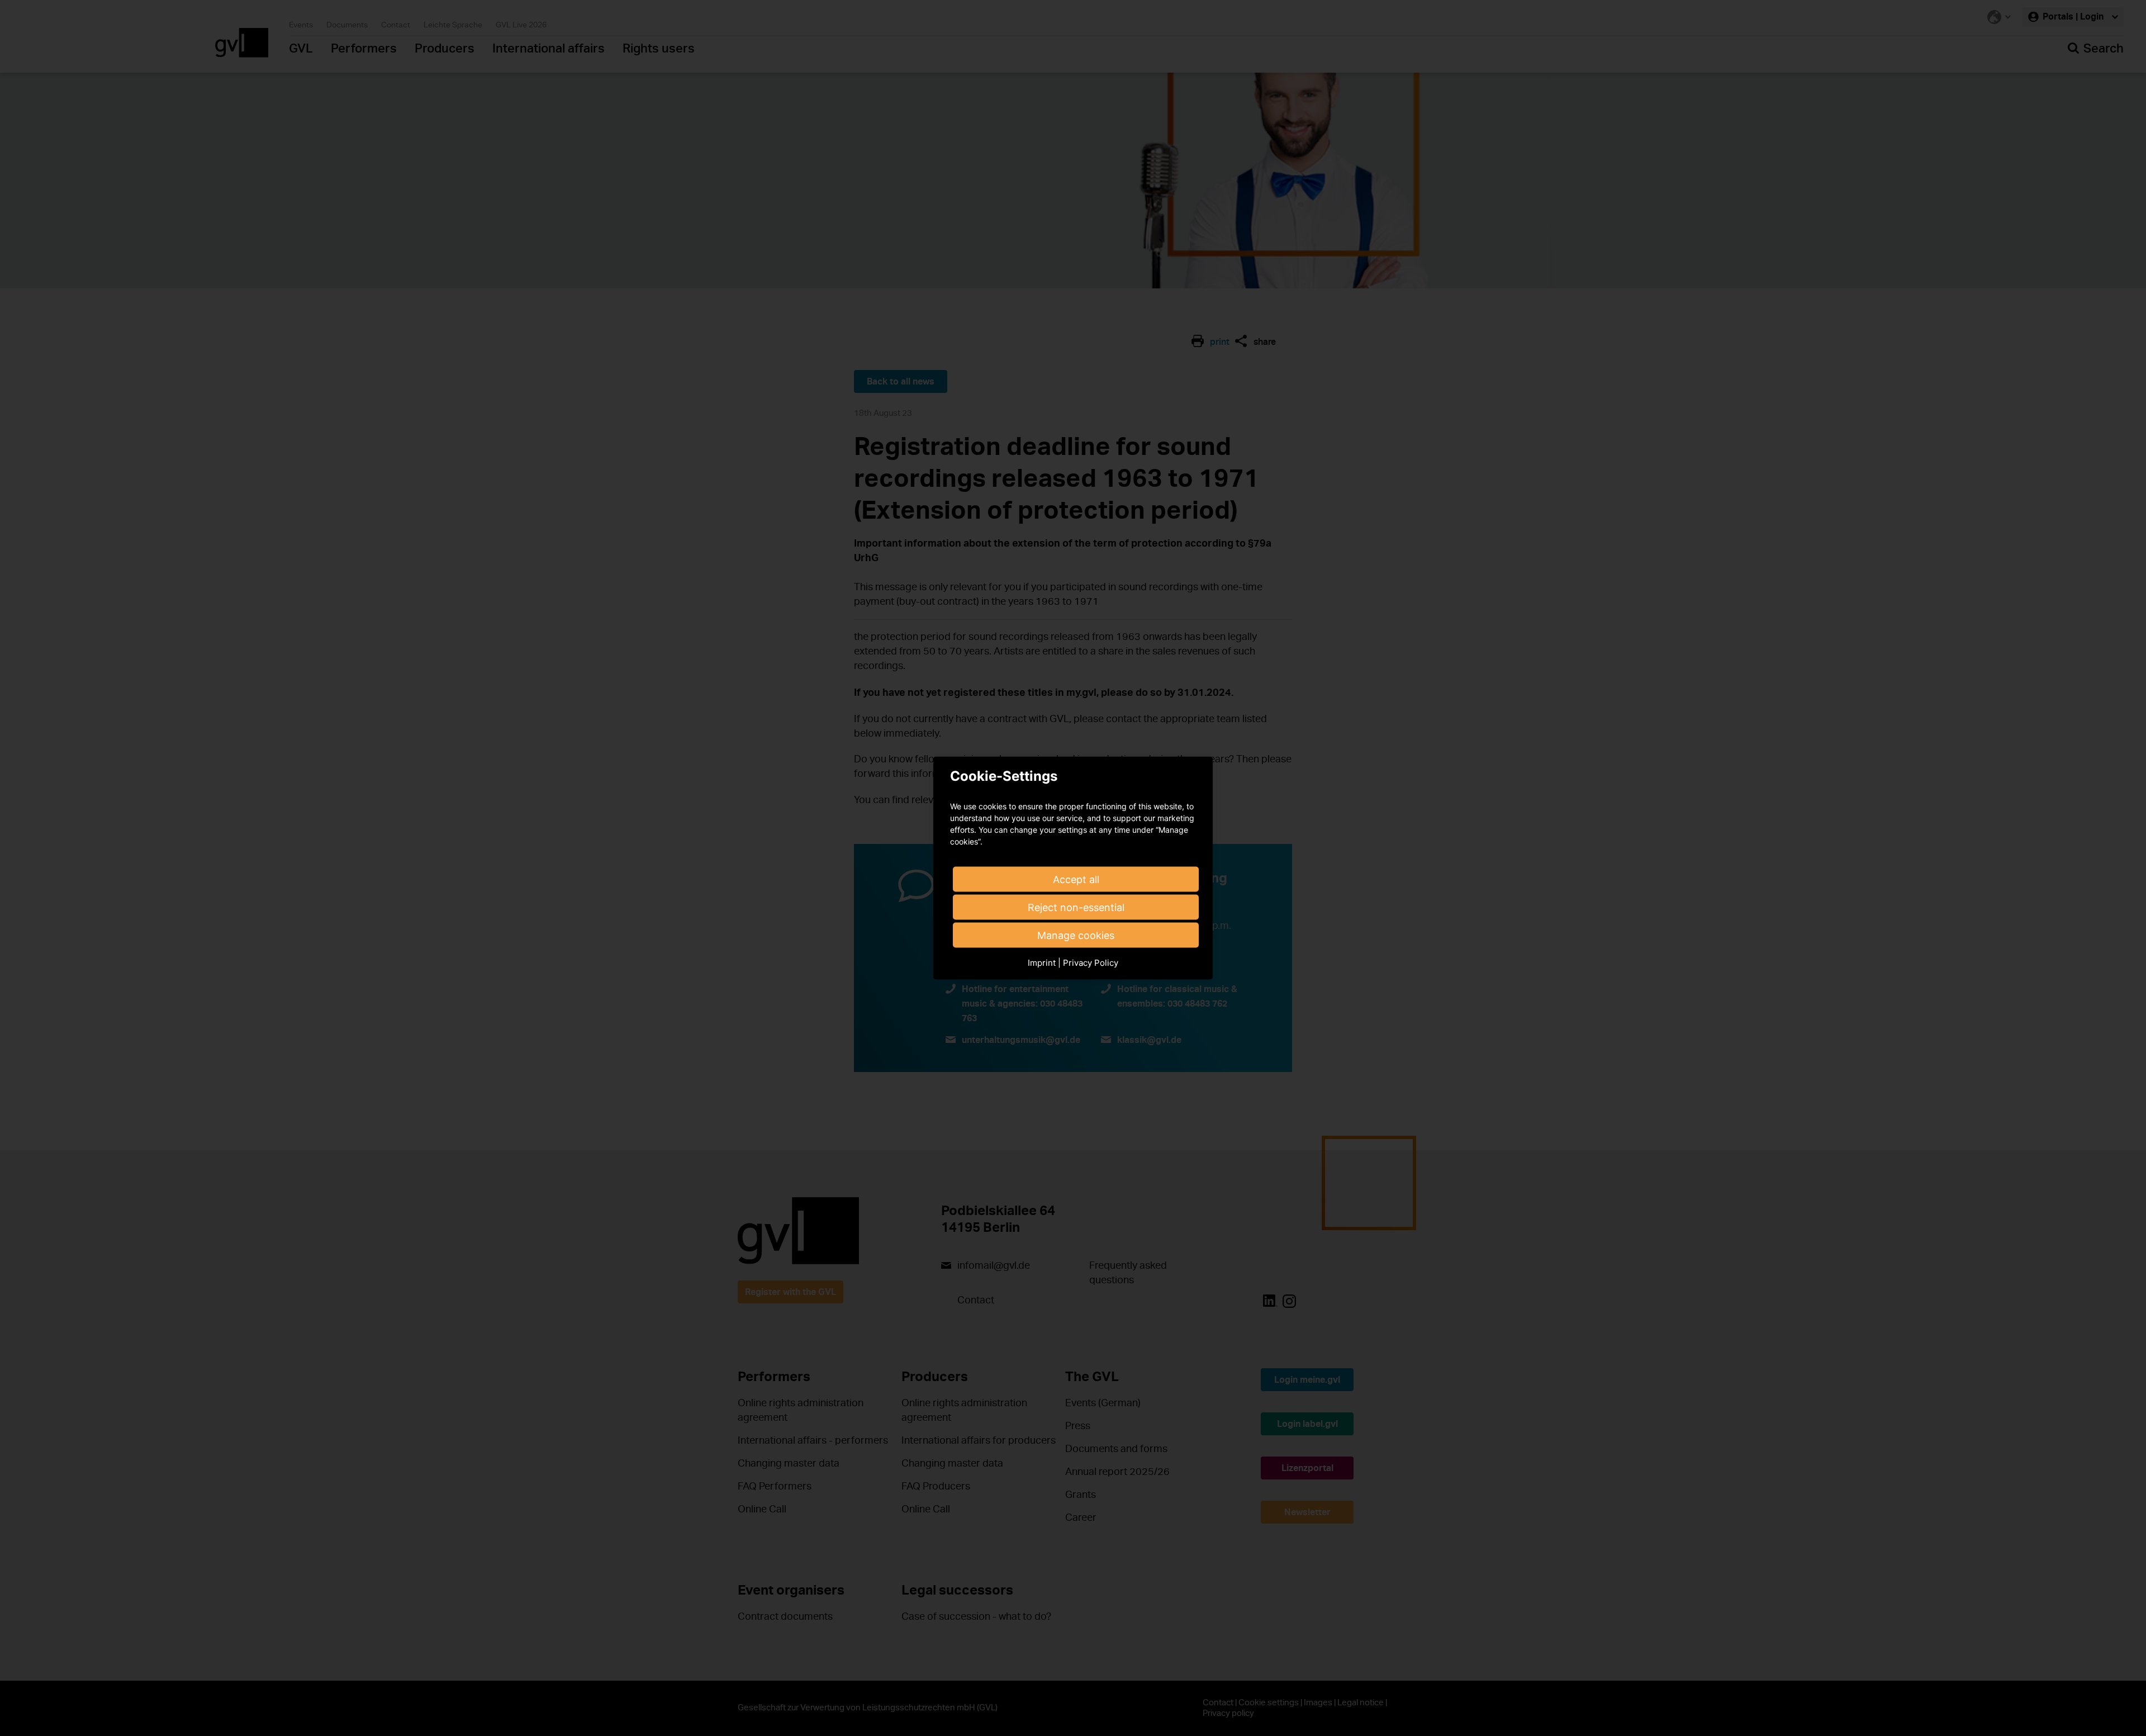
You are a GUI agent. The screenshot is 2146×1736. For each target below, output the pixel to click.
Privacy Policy (1091, 963)
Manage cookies (1076, 935)
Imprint (1042, 963)
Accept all (1076, 879)
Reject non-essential (1076, 907)
